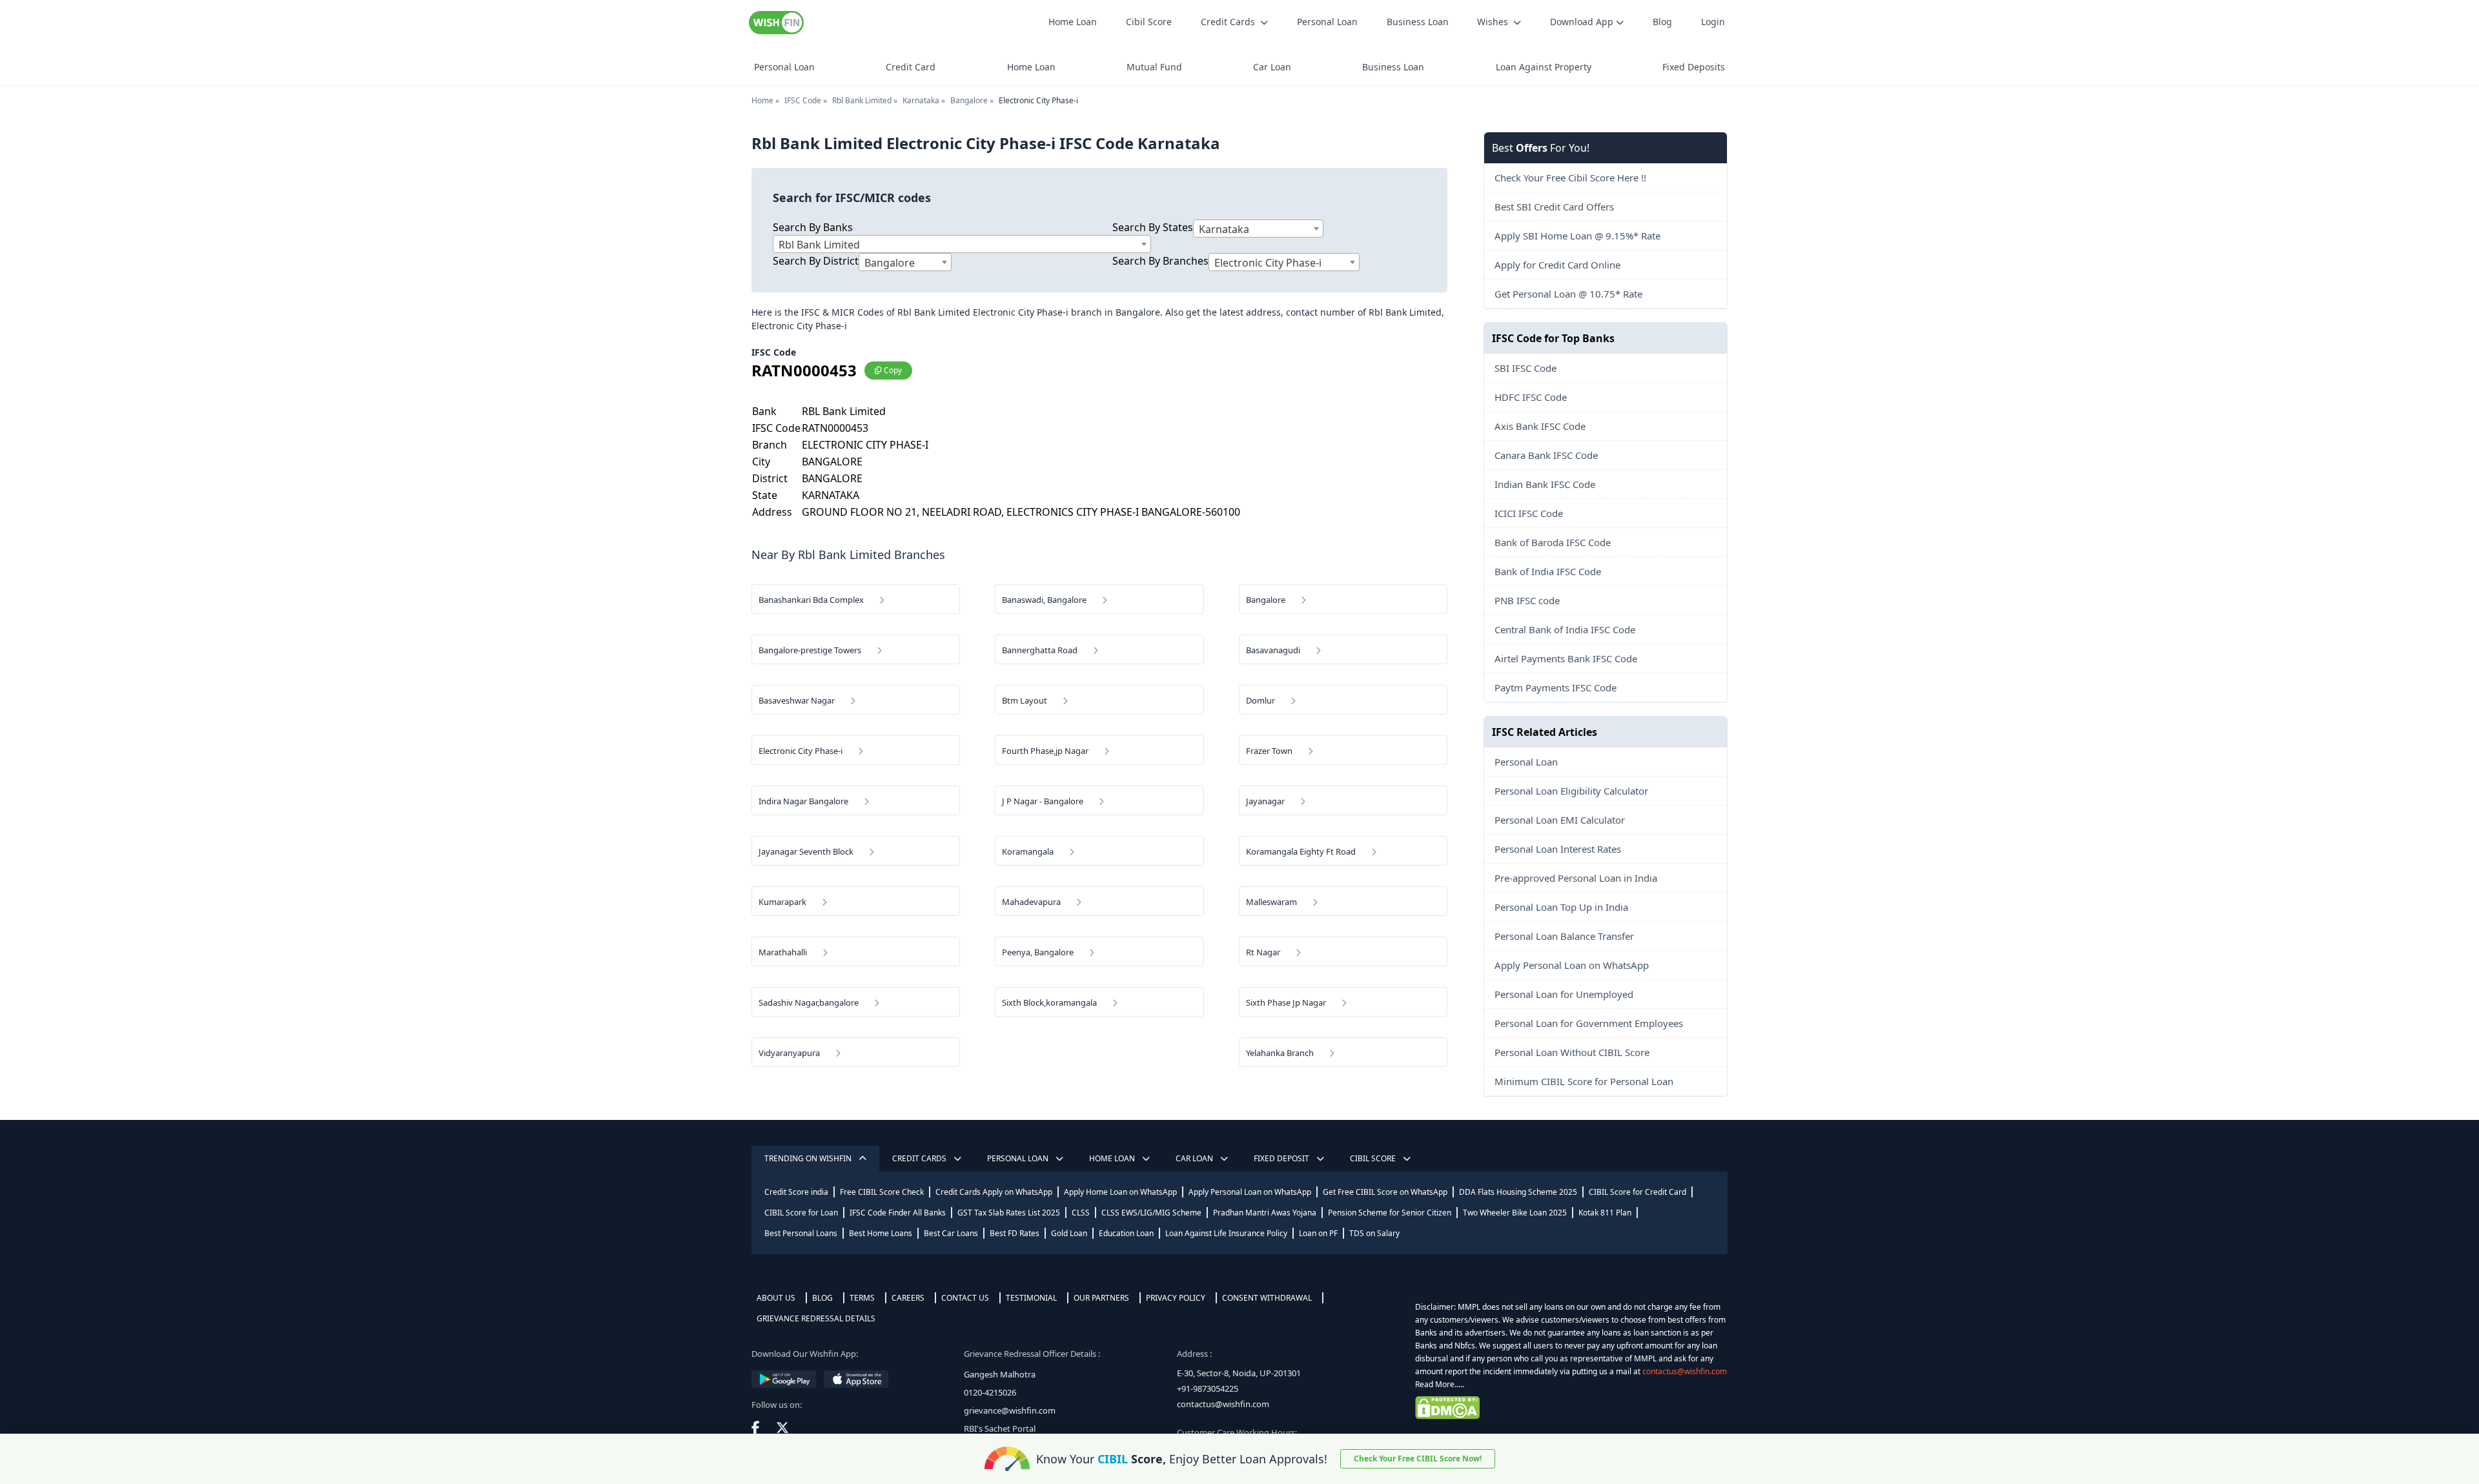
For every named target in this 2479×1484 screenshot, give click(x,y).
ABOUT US (776, 1298)
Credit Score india (796, 1192)
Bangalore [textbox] (890, 263)
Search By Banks (813, 227)
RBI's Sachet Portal (1000, 1428)
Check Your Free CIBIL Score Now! (1418, 1459)
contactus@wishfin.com (1223, 1404)
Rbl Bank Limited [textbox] (819, 245)
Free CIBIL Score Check (882, 1192)
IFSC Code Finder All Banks (898, 1213)
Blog (1662, 22)
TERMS (862, 1298)
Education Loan (1126, 1233)
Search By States (1153, 227)
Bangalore (969, 100)
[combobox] (962, 244)
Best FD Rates (1015, 1233)
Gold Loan (1069, 1233)
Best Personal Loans (801, 1233)
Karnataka (921, 100)
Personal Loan (1327, 22)
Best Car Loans (951, 1233)
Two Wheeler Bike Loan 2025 (1515, 1213)
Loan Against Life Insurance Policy (1226, 1233)
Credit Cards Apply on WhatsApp (994, 1192)
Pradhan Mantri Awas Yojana (1265, 1213)
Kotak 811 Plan (1605, 1213)
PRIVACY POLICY (1176, 1298)
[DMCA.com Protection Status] (1569, 1408)
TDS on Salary (1374, 1233)
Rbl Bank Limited (862, 100)
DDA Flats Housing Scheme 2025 (1518, 1192)
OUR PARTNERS (1101, 1298)
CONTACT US (965, 1298)
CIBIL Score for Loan (801, 1213)
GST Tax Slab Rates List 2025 (1009, 1213)
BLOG (822, 1298)
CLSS (1081, 1213)
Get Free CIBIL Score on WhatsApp (1385, 1192)
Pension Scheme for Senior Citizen (1390, 1213)
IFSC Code (803, 100)
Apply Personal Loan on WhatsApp (1250, 1192)
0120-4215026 (990, 1392)
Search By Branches (1160, 261)
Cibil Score (1149, 22)
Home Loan (1073, 22)
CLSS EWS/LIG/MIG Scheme (1151, 1213)
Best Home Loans (881, 1233)
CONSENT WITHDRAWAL (1267, 1298)
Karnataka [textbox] (1224, 229)
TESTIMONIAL (1031, 1298)
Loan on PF (1318, 1233)
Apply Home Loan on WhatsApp (1120, 1192)
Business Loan (1418, 22)
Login (1713, 22)
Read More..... (1440, 1384)
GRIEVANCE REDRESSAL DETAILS (816, 1318)
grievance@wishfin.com (1010, 1410)
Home (762, 100)
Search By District (816, 261)
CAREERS (908, 1298)
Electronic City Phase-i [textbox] (1268, 263)
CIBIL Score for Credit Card (1637, 1192)
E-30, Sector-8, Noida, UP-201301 (1239, 1373)
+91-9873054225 (1208, 1388)
